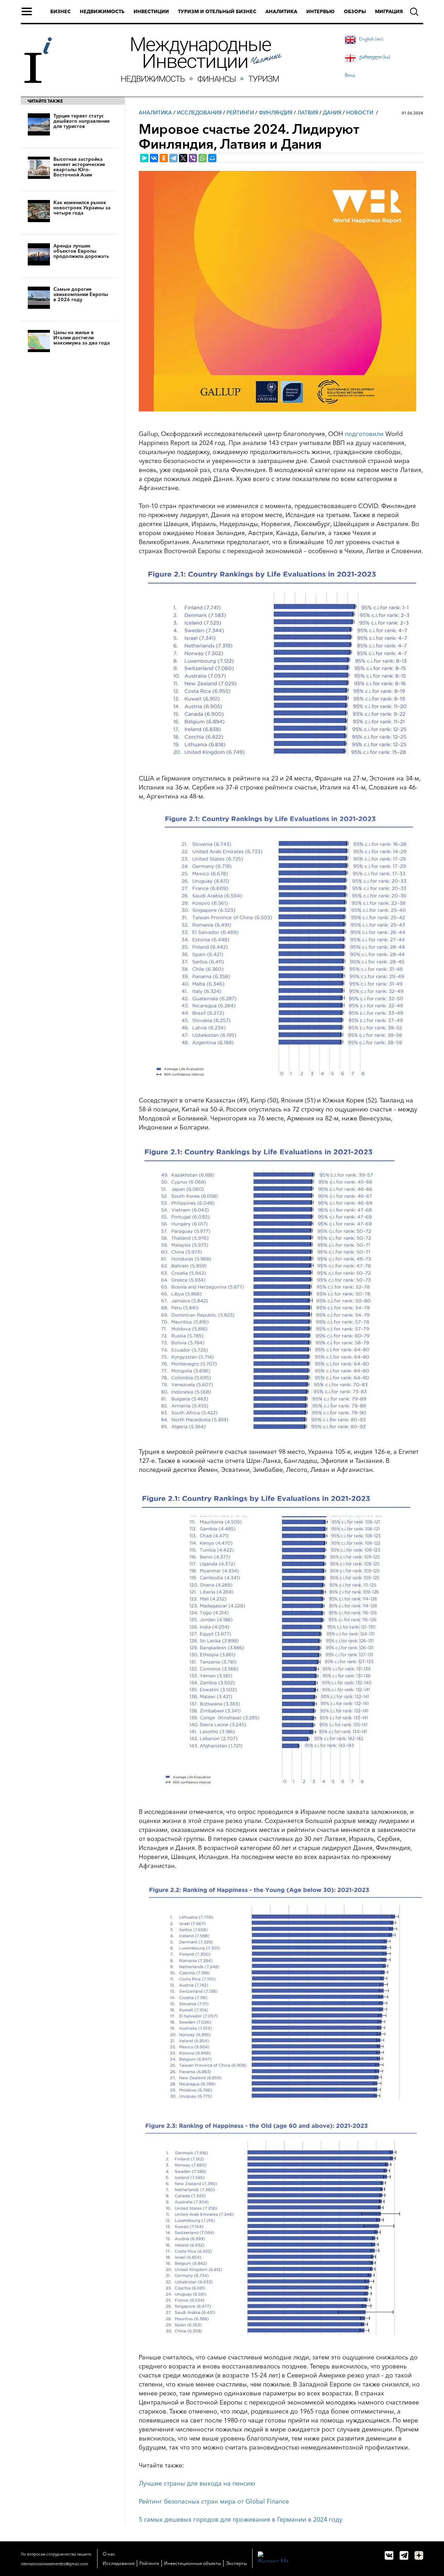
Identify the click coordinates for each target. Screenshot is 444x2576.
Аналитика (281, 11)
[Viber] (193, 158)
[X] (183, 158)
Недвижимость (102, 11)
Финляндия (276, 112)
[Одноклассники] (164, 158)
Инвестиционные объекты (193, 2563)
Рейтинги (240, 112)
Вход (350, 75)
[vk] (389, 2555)
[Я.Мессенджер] (144, 158)
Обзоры (355, 11)
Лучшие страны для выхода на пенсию (197, 2483)
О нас (109, 2554)
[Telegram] (173, 158)
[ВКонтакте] (154, 158)
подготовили (364, 434)
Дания (332, 112)
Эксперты (236, 2563)
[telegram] (404, 2555)
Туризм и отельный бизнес (217, 11)
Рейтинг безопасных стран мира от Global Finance (214, 2501)
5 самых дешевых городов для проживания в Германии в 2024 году (241, 2520)
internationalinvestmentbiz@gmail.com (54, 2564)
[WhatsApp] (203, 158)
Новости (360, 112)
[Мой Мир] (212, 158)
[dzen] (419, 2555)
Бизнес (61, 11)
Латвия (308, 112)
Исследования (199, 112)
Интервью (321, 11)
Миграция (389, 11)
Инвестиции (151, 11)
